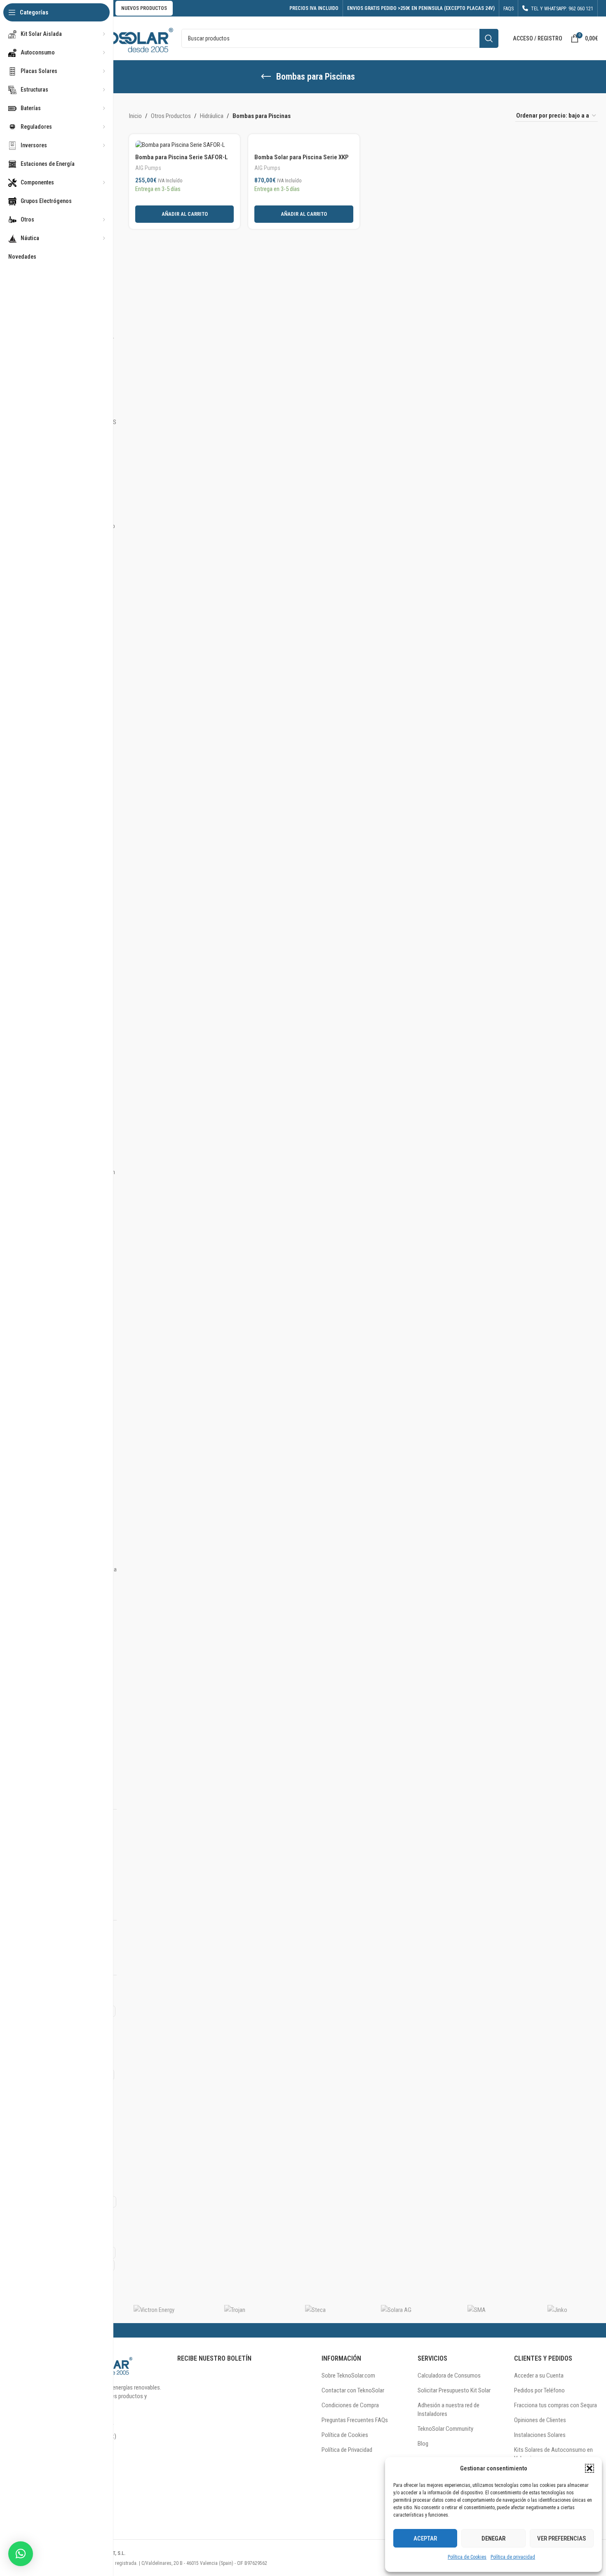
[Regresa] (266, 77)
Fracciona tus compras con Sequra (555, 2405)
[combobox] (340, 38)
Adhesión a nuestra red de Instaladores (449, 2410)
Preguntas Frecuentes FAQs (355, 2420)
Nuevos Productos (144, 8)
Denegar (493, 2538)
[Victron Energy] (154, 2310)
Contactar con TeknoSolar (353, 2390)
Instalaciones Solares (540, 2435)
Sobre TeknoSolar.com (348, 2375)
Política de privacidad (513, 2557)
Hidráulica (212, 116)
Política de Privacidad (347, 2450)
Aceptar (425, 2538)
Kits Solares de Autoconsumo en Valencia (553, 2454)
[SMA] (477, 2310)
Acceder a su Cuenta (539, 2375)
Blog (423, 2444)
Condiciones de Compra (350, 2405)
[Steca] (315, 2310)
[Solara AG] (396, 2310)
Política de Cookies (467, 2557)
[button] (590, 2468)
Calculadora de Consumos (449, 2375)
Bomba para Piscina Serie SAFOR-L (182, 157)
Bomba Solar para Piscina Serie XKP (301, 157)
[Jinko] (557, 2310)
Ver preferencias (561, 2538)
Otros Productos (171, 116)
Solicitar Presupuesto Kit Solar (454, 2390)
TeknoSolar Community (445, 2429)
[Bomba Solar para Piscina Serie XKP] (304, 145)
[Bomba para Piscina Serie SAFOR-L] (184, 145)
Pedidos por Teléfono (539, 2390)
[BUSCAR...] (489, 38)
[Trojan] (235, 2310)
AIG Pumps (148, 168)
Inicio (135, 116)
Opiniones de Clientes (540, 2420)
